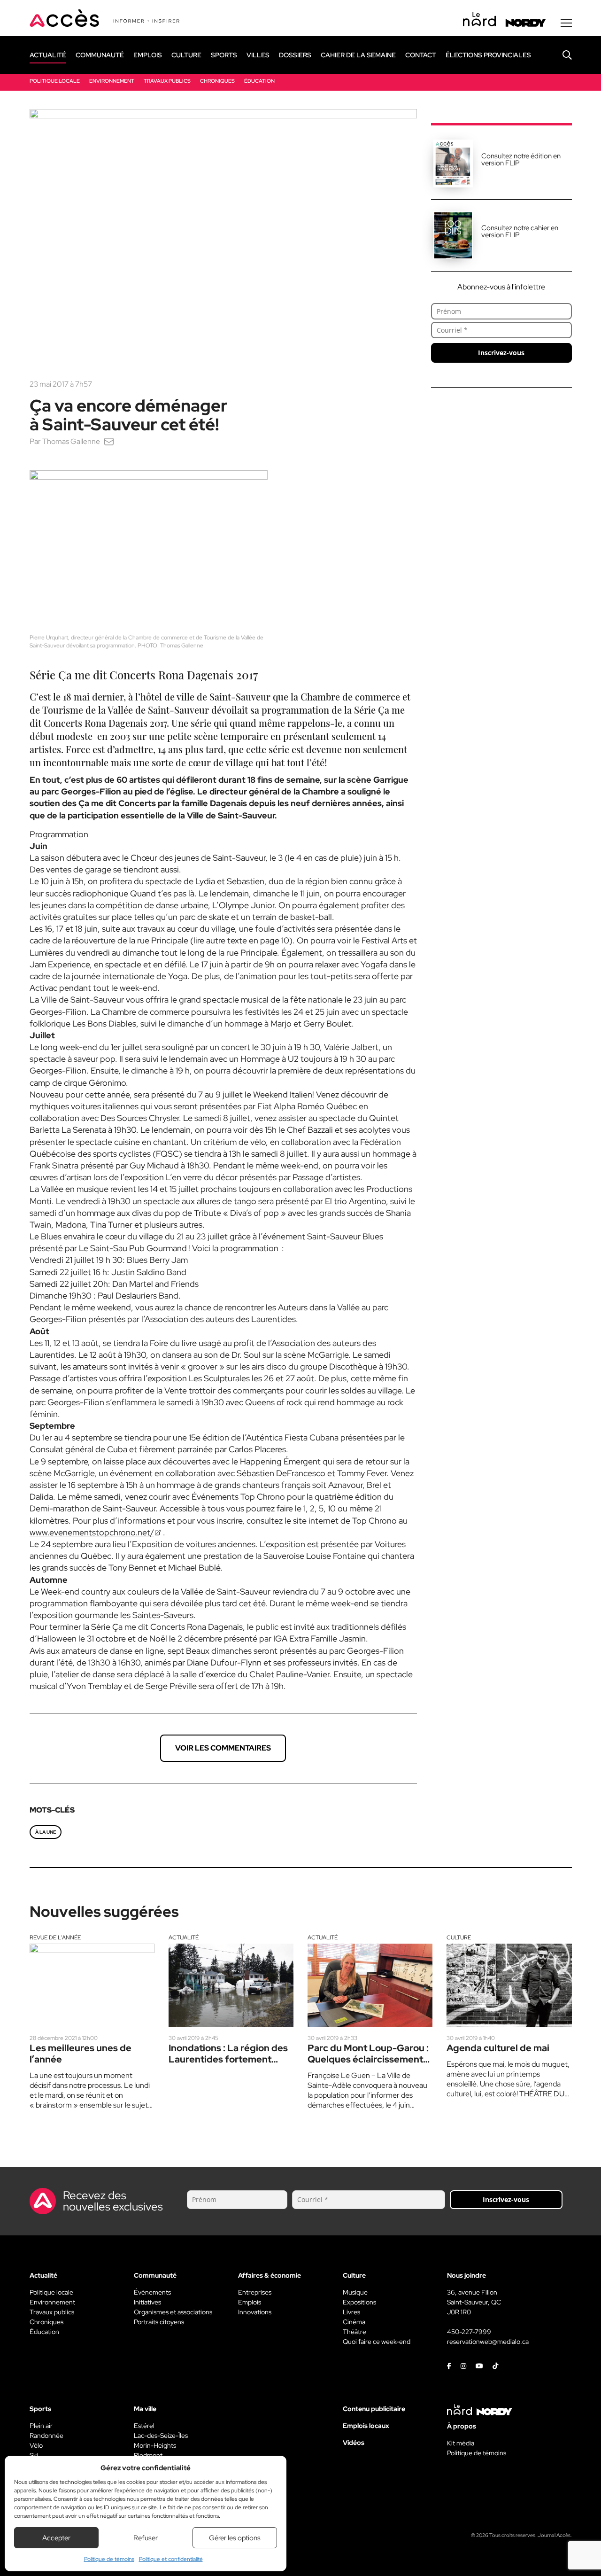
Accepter (56, 2538)
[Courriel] (109, 441)
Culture (459, 1938)
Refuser (146, 2538)
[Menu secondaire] (566, 23)
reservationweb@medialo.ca (488, 2342)
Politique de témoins (109, 2559)
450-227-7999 (469, 2332)
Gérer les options (235, 2538)
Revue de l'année (55, 1938)
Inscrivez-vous (501, 353)
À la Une (46, 1832)
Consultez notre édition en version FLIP (521, 160)
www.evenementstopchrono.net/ (92, 1532)
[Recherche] (560, 55)
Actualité (184, 1938)
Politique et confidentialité (171, 2559)
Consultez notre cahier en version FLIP (520, 231)
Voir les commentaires (223, 1748)
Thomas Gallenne (71, 441)
